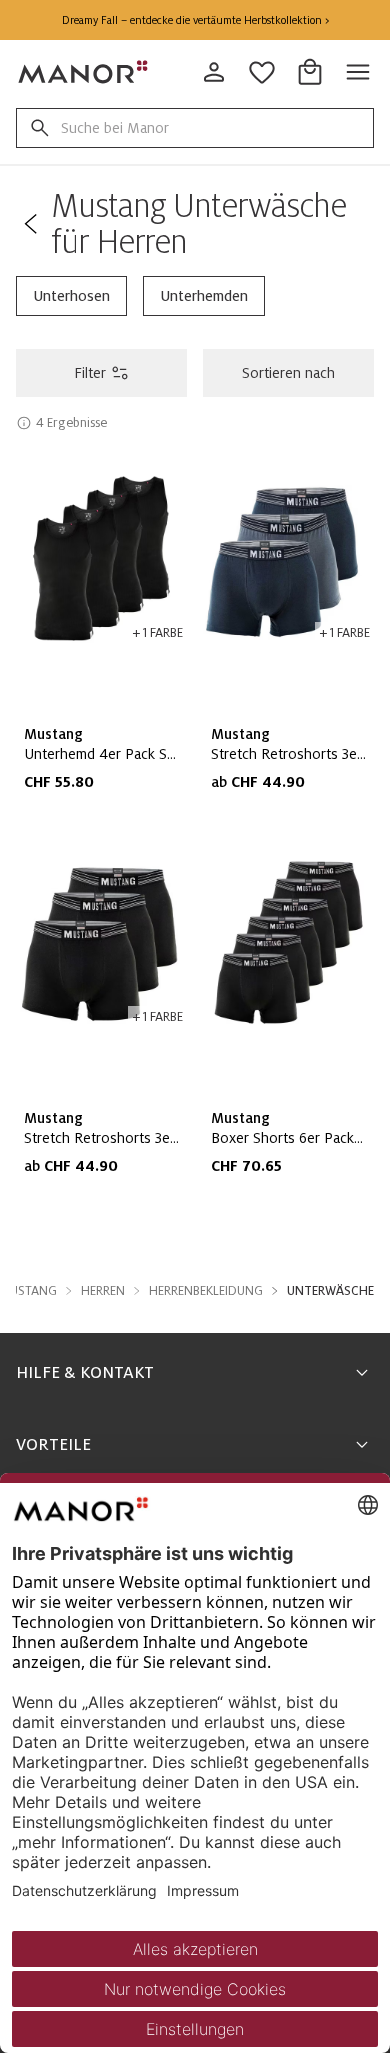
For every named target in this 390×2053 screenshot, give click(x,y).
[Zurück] (29, 224)
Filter (90, 373)
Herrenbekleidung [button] (206, 1291)
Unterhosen (71, 296)
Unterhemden (204, 296)
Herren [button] (103, 1291)
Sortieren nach (288, 373)
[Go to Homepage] (84, 72)
